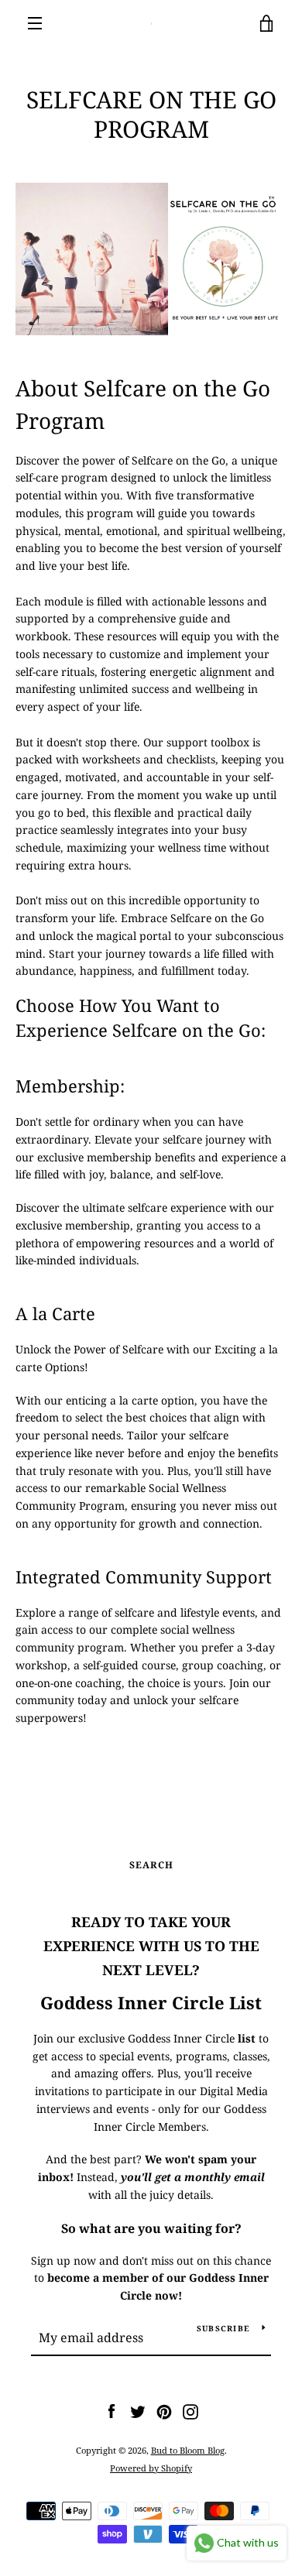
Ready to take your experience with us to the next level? (151, 1946)
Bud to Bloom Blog (188, 2450)
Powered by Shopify (151, 2468)
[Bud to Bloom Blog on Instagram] (190, 2411)
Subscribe (223, 2328)
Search (151, 1865)
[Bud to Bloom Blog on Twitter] (138, 2411)
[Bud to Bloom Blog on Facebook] (112, 2411)
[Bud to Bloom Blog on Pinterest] (164, 2411)
